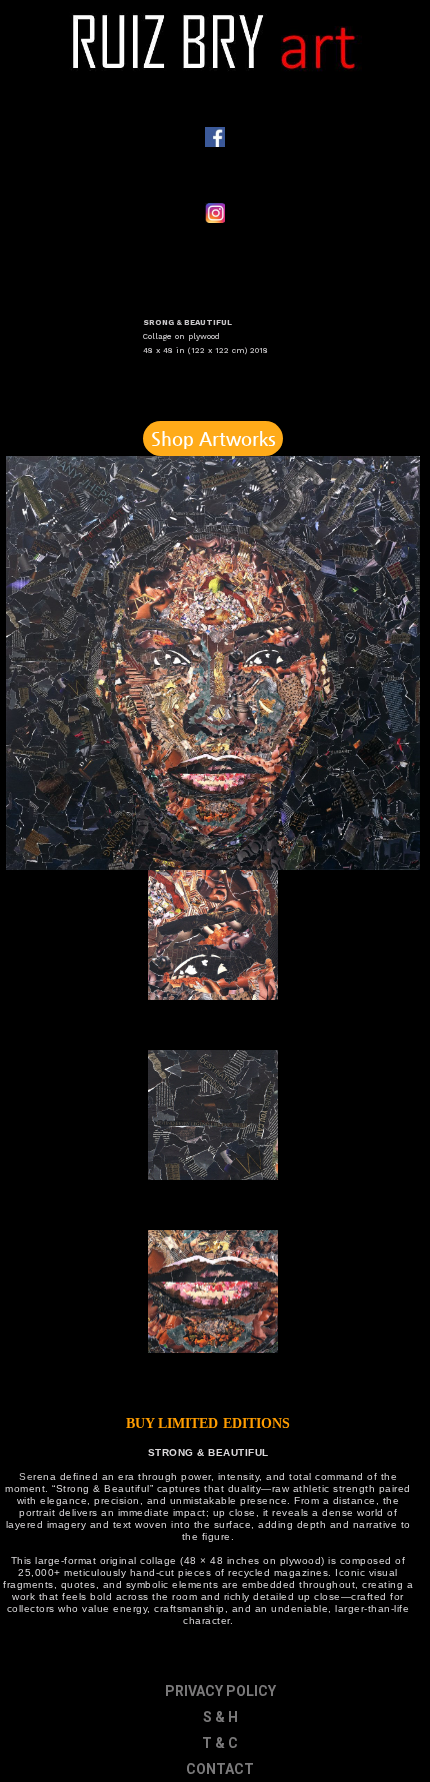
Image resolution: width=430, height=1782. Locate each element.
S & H (220, 1717)
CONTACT (220, 1769)
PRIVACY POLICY (220, 1691)
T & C (220, 1743)
